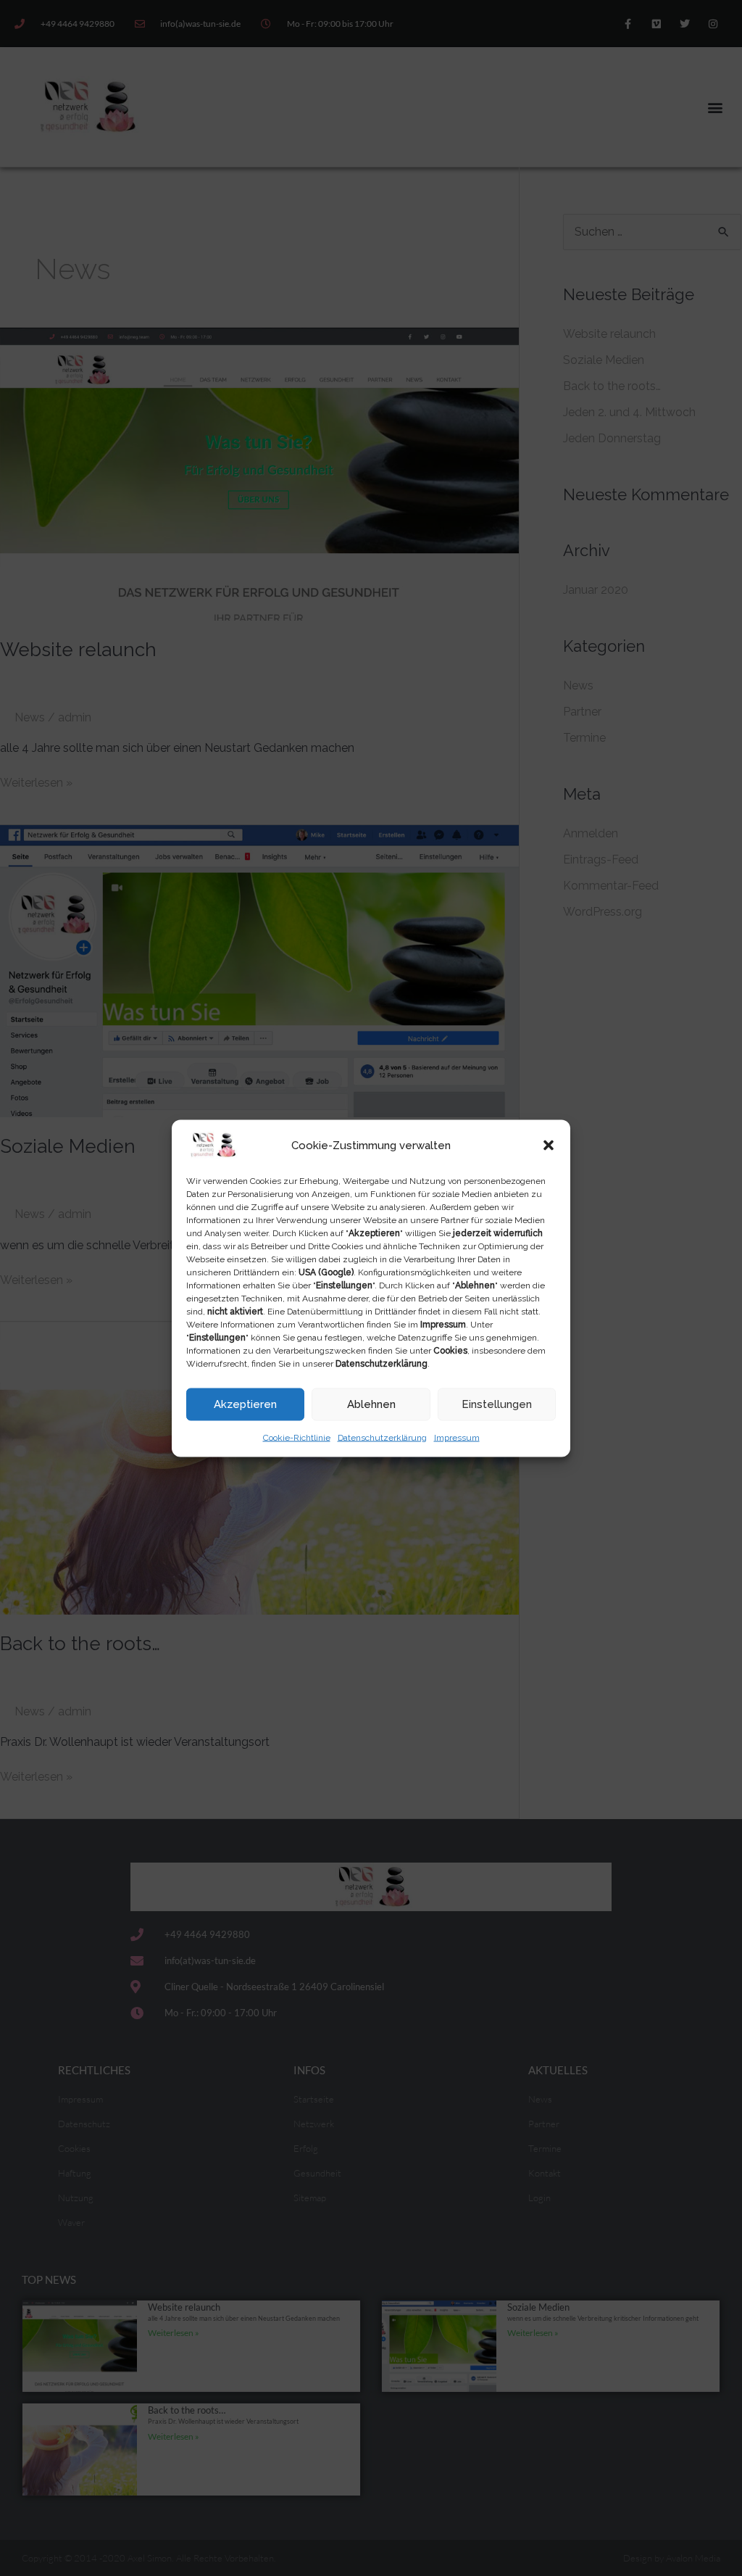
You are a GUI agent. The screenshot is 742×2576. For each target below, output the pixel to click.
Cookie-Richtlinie (297, 1437)
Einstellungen (497, 1404)
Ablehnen (371, 1404)
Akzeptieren (245, 1404)
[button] (549, 1145)
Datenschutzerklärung (382, 1437)
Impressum (457, 1437)
